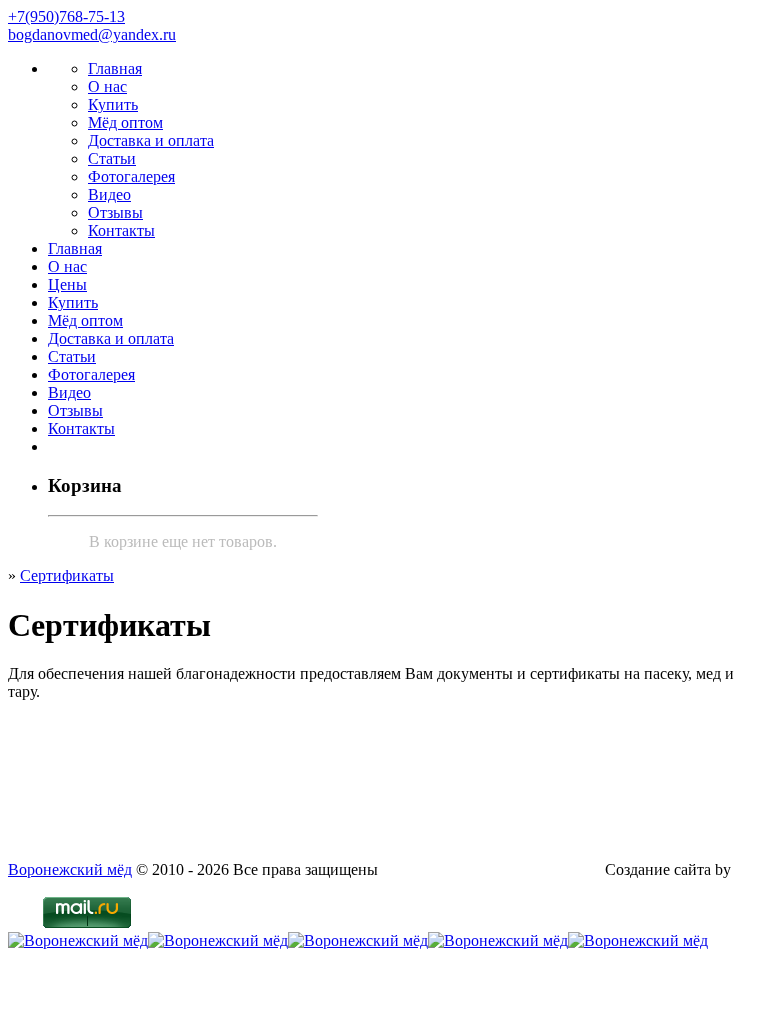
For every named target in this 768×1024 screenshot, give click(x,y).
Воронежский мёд (70, 869)
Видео (109, 194)
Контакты (121, 230)
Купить (113, 104)
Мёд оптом (125, 122)
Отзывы (115, 212)
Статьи (112, 158)
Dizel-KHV (45, 887)
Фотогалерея (131, 176)
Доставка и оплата (151, 140)
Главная (115, 68)
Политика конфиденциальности (491, 869)
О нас (107, 86)
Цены (67, 284)
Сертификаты (67, 575)
